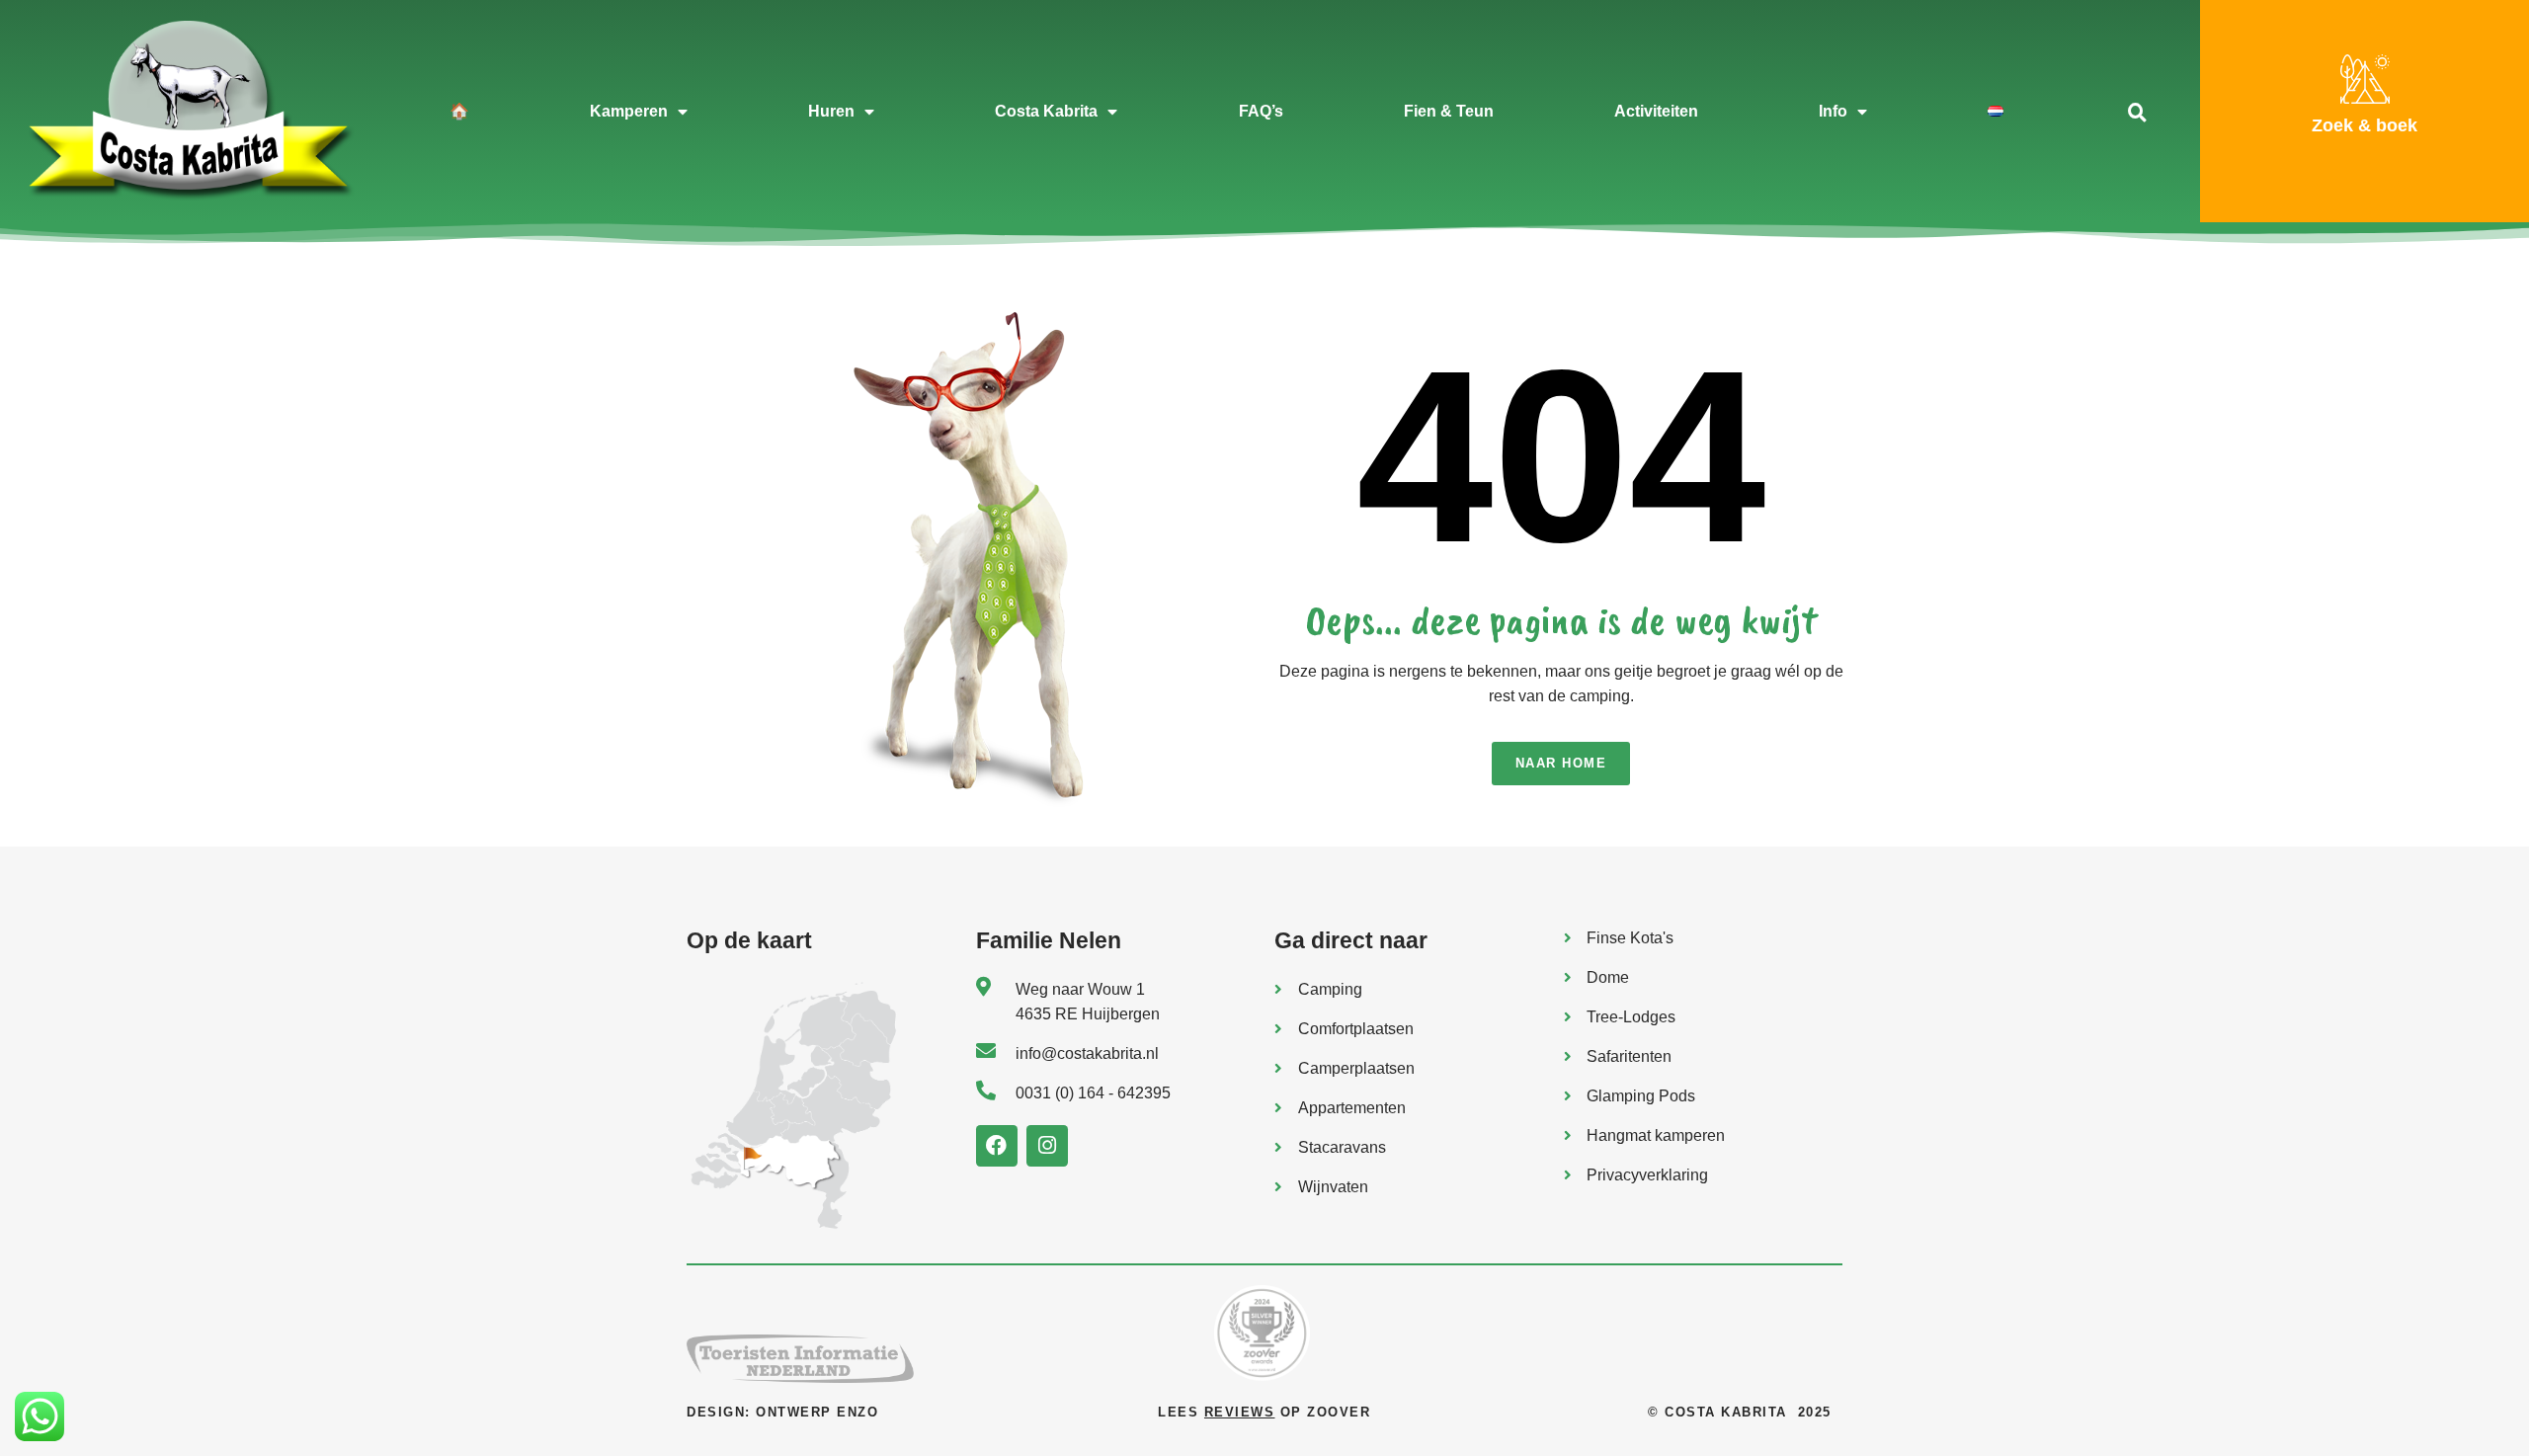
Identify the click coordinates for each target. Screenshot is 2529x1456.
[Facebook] (997, 1146)
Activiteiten (1656, 111)
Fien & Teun (1449, 111)
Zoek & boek (2365, 125)
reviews (1240, 1412)
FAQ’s (1261, 111)
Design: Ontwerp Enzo (782, 1412)
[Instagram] (1047, 1146)
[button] (2137, 112)
